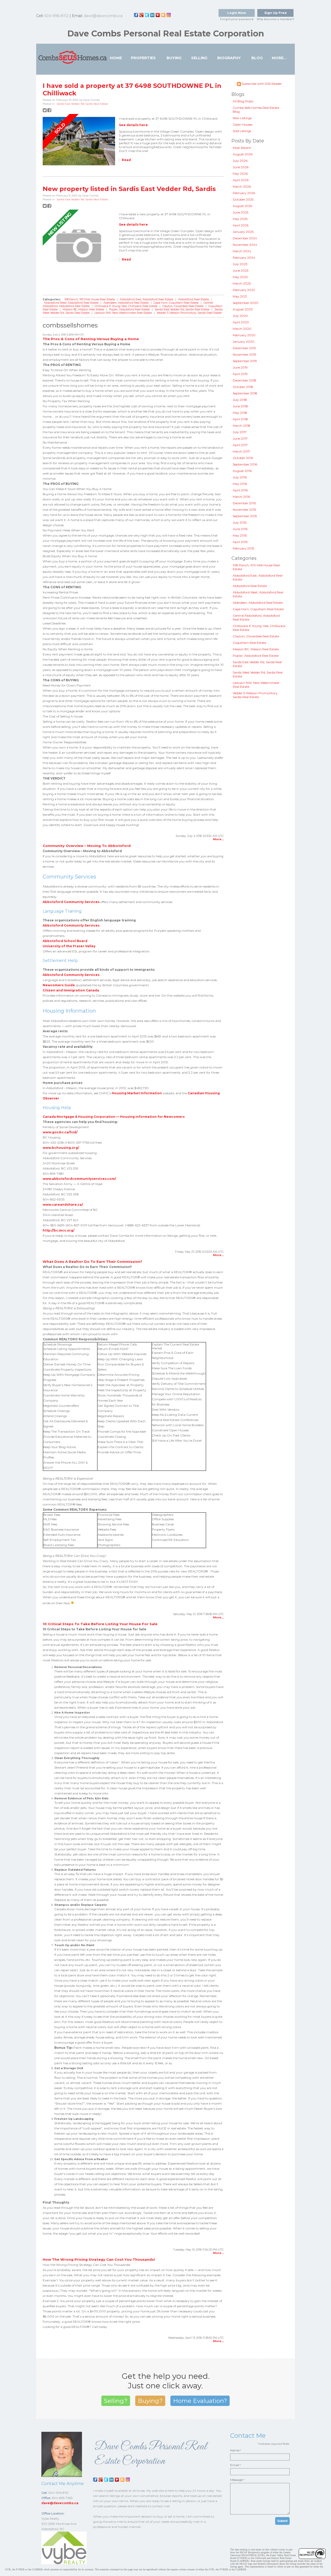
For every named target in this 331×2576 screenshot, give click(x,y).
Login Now (237, 13)
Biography (229, 58)
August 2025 (242, 206)
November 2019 (245, 354)
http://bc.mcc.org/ (59, 1230)
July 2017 (240, 432)
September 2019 (245, 361)
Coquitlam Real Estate (249, 643)
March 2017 (241, 451)
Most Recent (242, 148)
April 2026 (241, 180)
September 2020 (246, 303)
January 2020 (243, 342)
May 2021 (240, 296)
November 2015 (244, 510)
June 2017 (240, 438)
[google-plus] (141, 15)
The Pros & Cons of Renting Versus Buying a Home (91, 339)
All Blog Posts (243, 101)
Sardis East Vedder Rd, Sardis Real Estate (82, 104)
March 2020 (242, 329)
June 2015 (240, 529)
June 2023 (241, 270)
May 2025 (240, 219)
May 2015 (240, 535)
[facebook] (136, 15)
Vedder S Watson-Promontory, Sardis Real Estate (189, 313)
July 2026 (240, 161)
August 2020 (243, 309)
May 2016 (240, 484)
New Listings (242, 118)
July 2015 (240, 522)
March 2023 (242, 283)
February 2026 (244, 193)
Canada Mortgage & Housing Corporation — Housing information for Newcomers (114, 1117)
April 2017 (240, 445)
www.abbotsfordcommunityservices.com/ (79, 1179)
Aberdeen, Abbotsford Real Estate (126, 303)
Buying (174, 58)
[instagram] (169, 15)
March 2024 (242, 251)
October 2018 (243, 387)
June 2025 (240, 212)
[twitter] (147, 15)
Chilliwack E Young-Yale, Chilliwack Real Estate (126, 306)
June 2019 (240, 367)
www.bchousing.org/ (61, 1148)
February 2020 (244, 335)
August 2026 (243, 154)
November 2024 (245, 245)
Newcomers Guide (59, 985)
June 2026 (241, 167)
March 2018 (242, 426)
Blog (257, 58)
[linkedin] (152, 15)
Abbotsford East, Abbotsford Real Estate (147, 299)
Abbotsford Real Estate (194, 299)
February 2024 (244, 258)
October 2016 (243, 458)
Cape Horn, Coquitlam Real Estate (176, 303)
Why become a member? (275, 19)
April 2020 (241, 322)
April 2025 (240, 225)
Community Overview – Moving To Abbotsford (87, 846)
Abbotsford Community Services (71, 902)
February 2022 (244, 290)
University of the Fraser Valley (69, 946)
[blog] (163, 15)
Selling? (116, 2401)
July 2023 (240, 264)
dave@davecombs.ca (103, 16)
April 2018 (240, 419)
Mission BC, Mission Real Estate (84, 309)
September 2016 (245, 464)
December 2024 (245, 238)
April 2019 (240, 374)
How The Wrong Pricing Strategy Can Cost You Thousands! (99, 2259)
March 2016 (241, 497)
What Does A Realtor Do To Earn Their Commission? (92, 1262)
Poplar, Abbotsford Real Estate (130, 309)
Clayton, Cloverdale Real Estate (183, 306)
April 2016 (240, 490)
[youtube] (158, 15)
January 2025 (243, 232)
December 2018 (245, 380)
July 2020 (240, 316)
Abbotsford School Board (65, 941)
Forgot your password (237, 19)
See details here (133, 125)
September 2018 (245, 393)
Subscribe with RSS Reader (261, 84)
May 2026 (240, 174)
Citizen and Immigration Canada (71, 990)
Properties (143, 58)
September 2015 (245, 516)
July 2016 (240, 477)
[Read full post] (79, 141)
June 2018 (240, 406)
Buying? (150, 2401)
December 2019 (244, 348)
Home (116, 58)
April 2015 (240, 542)
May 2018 (240, 413)
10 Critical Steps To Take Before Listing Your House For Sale (100, 1624)
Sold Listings (242, 131)
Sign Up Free (276, 13)
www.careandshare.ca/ (63, 1205)
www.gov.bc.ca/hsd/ (60, 1132)
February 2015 (243, 548)
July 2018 (240, 400)
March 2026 (242, 186)
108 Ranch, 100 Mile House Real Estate (90, 299)
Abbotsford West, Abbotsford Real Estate (72, 303)
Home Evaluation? (200, 2401)
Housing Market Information (137, 1093)
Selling (199, 58)
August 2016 (242, 471)
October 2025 (243, 199)
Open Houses (243, 124)
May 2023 (240, 277)
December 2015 (244, 503)
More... (279, 58)
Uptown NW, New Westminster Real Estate (123, 313)
